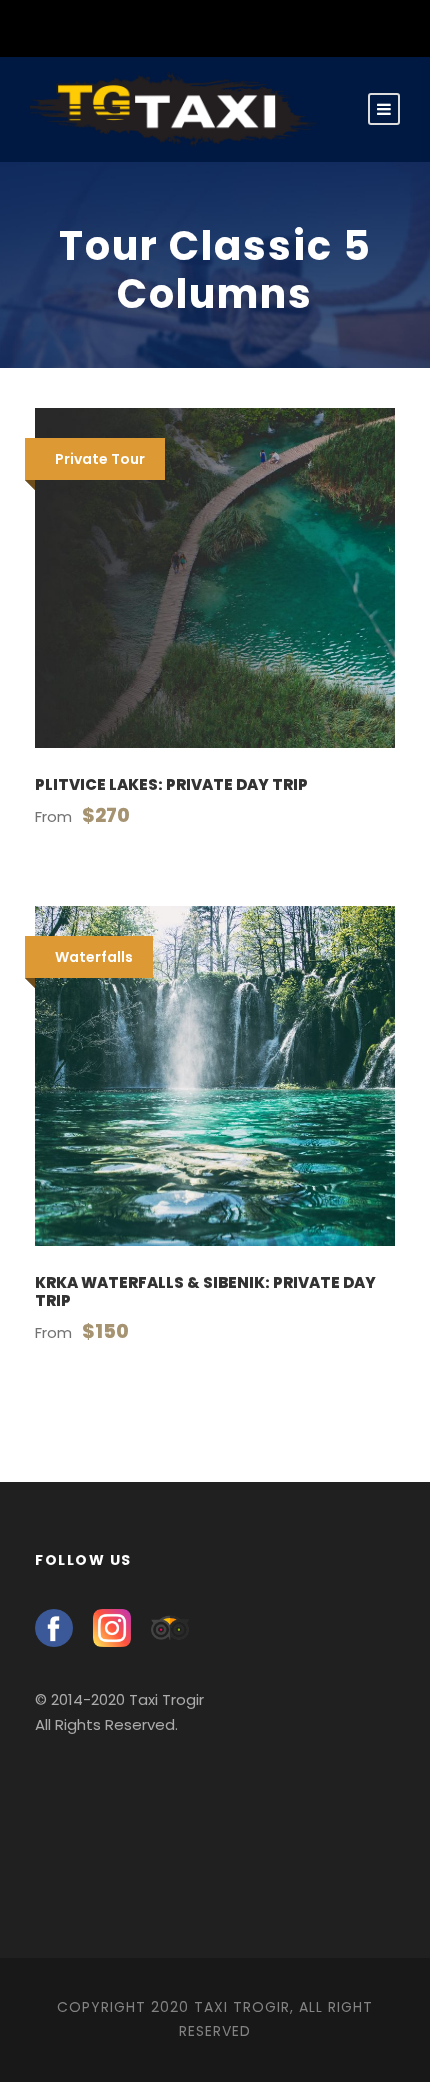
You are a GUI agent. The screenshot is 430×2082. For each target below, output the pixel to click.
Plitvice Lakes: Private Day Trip (171, 784)
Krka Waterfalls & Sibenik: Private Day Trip (205, 1291)
